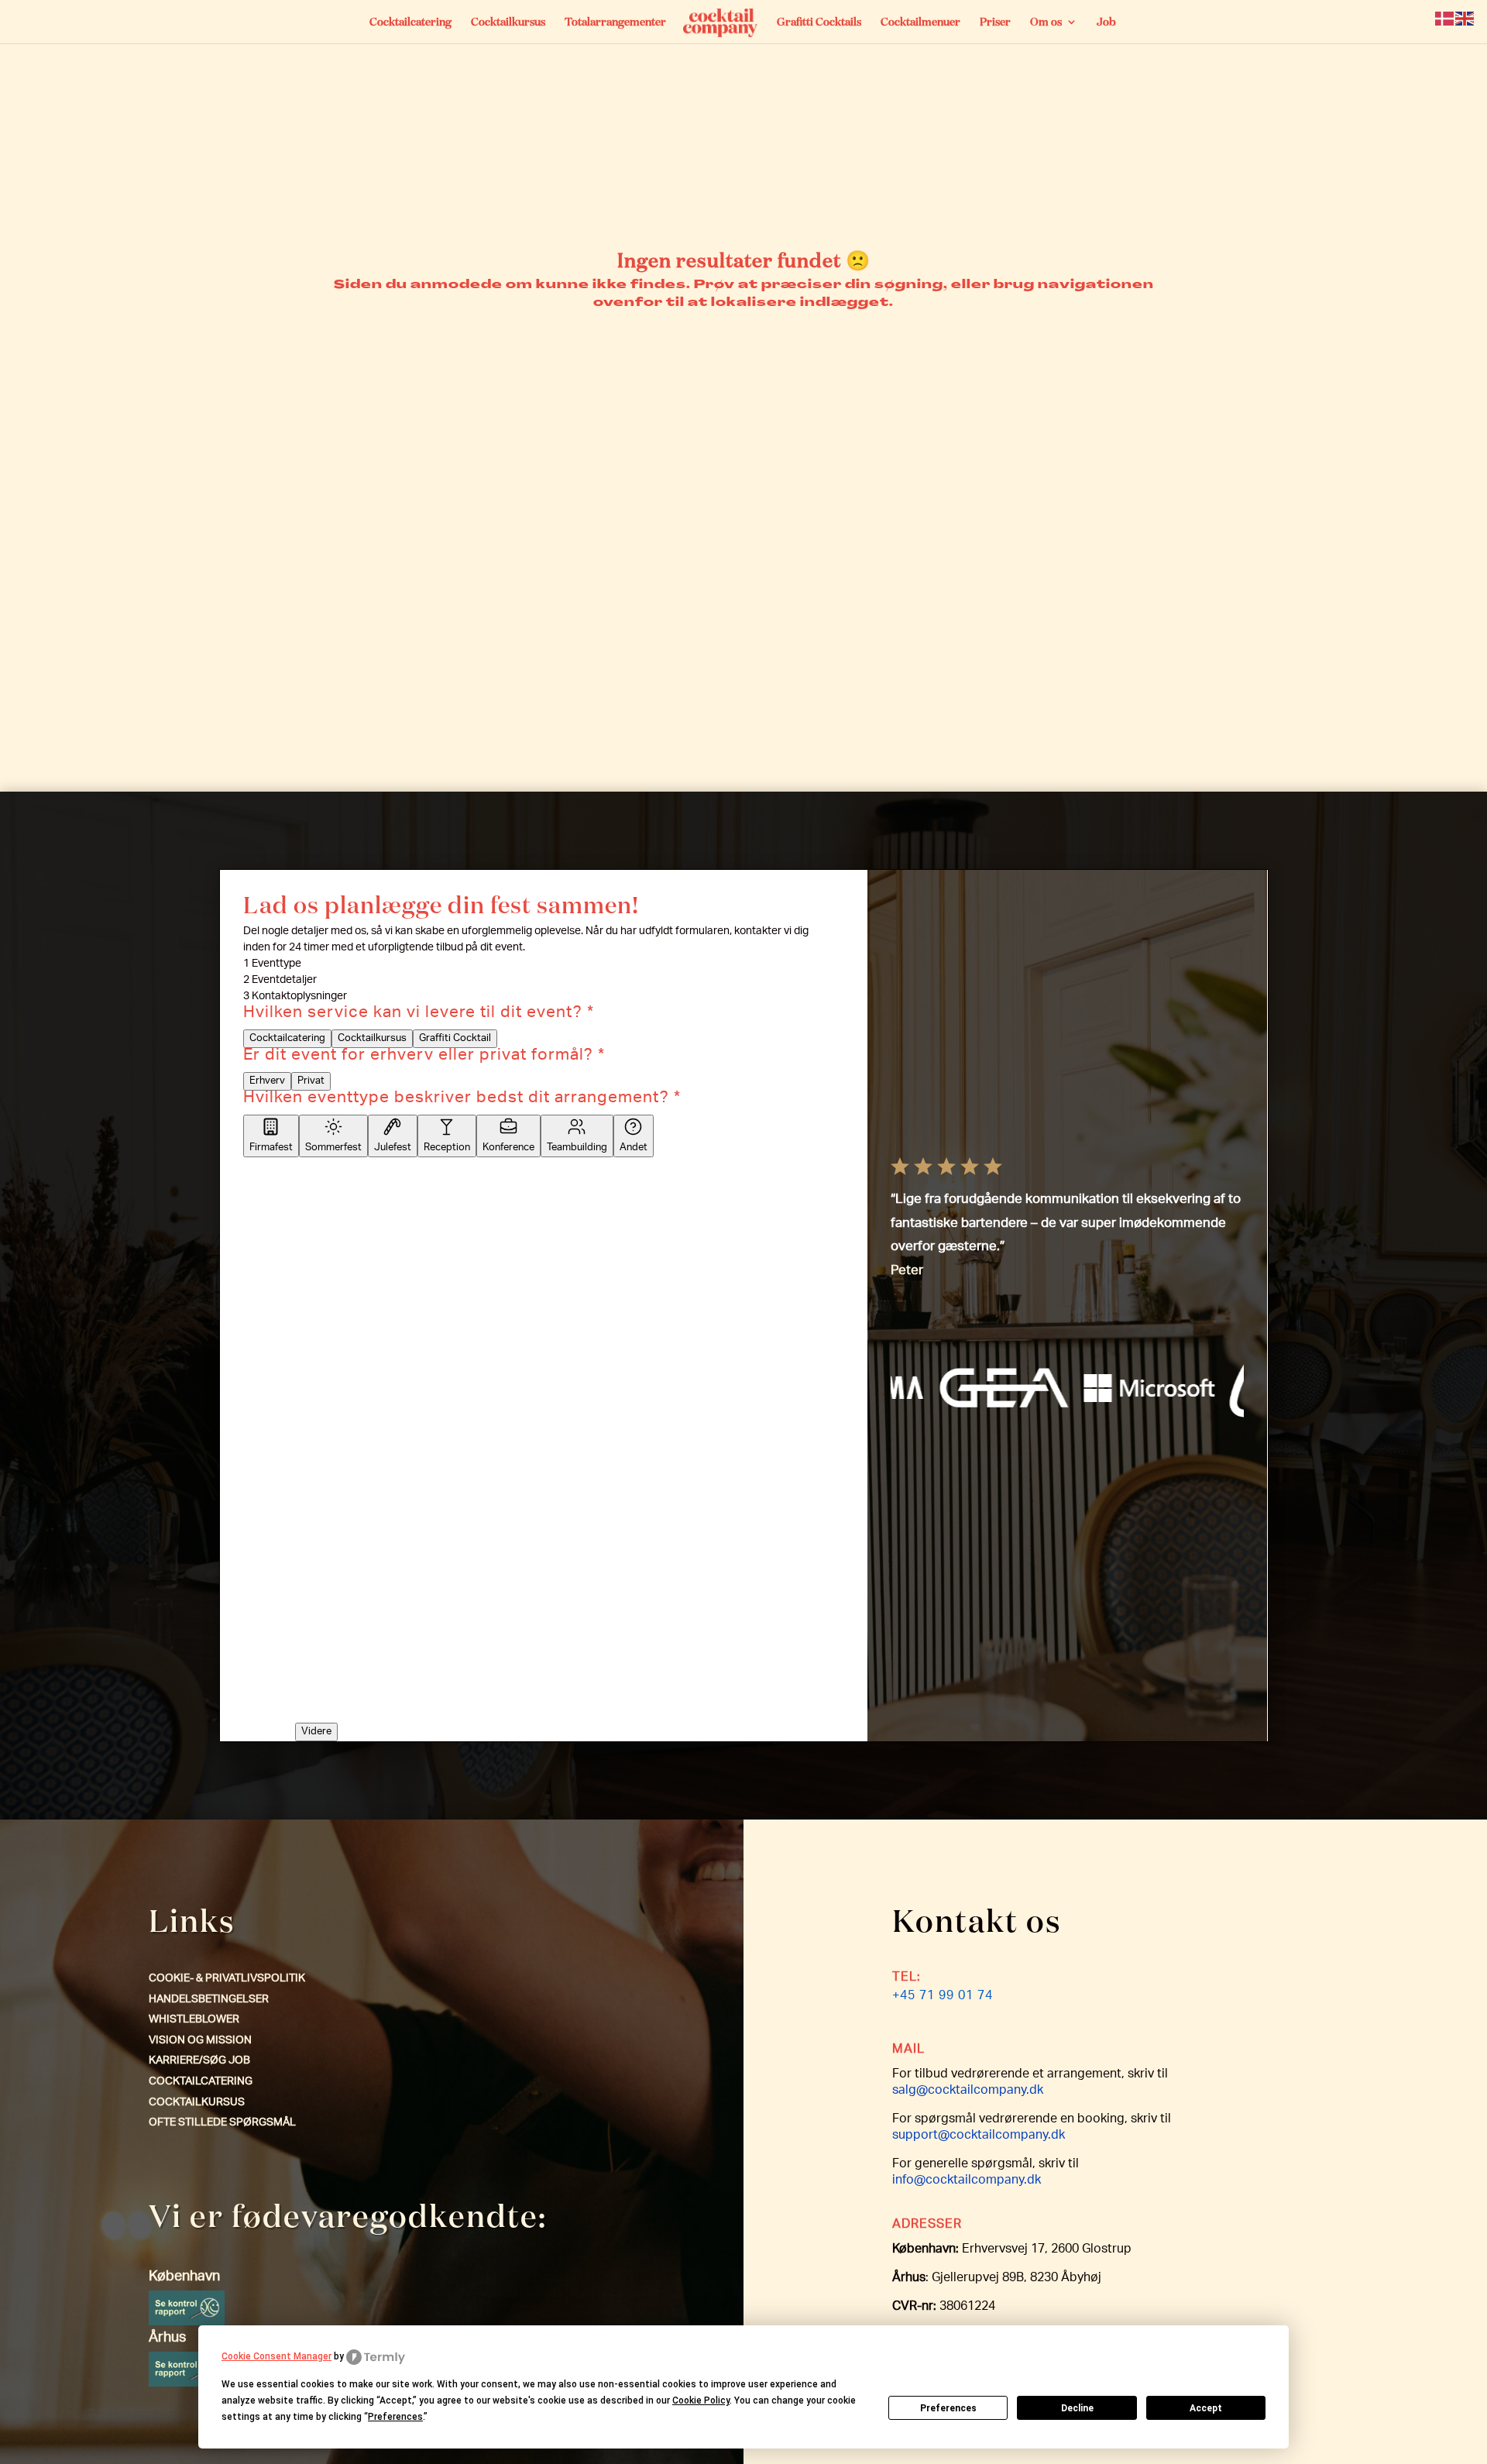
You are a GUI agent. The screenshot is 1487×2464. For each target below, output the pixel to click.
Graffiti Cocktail (455, 1039)
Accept (1206, 2408)
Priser (995, 22)
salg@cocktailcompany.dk (968, 2091)
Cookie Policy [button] (701, 2400)
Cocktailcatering (410, 22)
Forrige (266, 1675)
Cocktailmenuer (920, 22)
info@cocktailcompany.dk (967, 2181)
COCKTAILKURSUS (197, 2103)
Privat (311, 1081)
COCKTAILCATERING (201, 2082)
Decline (1077, 2408)
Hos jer (393, 1191)
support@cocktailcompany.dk (979, 2136)
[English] (1465, 19)
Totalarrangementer (615, 22)
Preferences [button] (395, 2417)
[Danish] (1445, 19)
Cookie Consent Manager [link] (276, 2356)
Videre (316, 1732)
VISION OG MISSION (200, 2041)
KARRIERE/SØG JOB (199, 2061)
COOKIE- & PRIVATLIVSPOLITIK (227, 1979)
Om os (1046, 22)
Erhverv (267, 1081)
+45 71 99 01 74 (943, 1997)
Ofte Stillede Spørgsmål (222, 2123)
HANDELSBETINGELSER (209, 2000)
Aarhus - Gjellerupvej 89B (307, 1191)
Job (1106, 22)
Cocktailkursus (508, 22)
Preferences (948, 2408)
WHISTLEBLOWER (194, 2020)
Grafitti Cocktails (819, 22)
